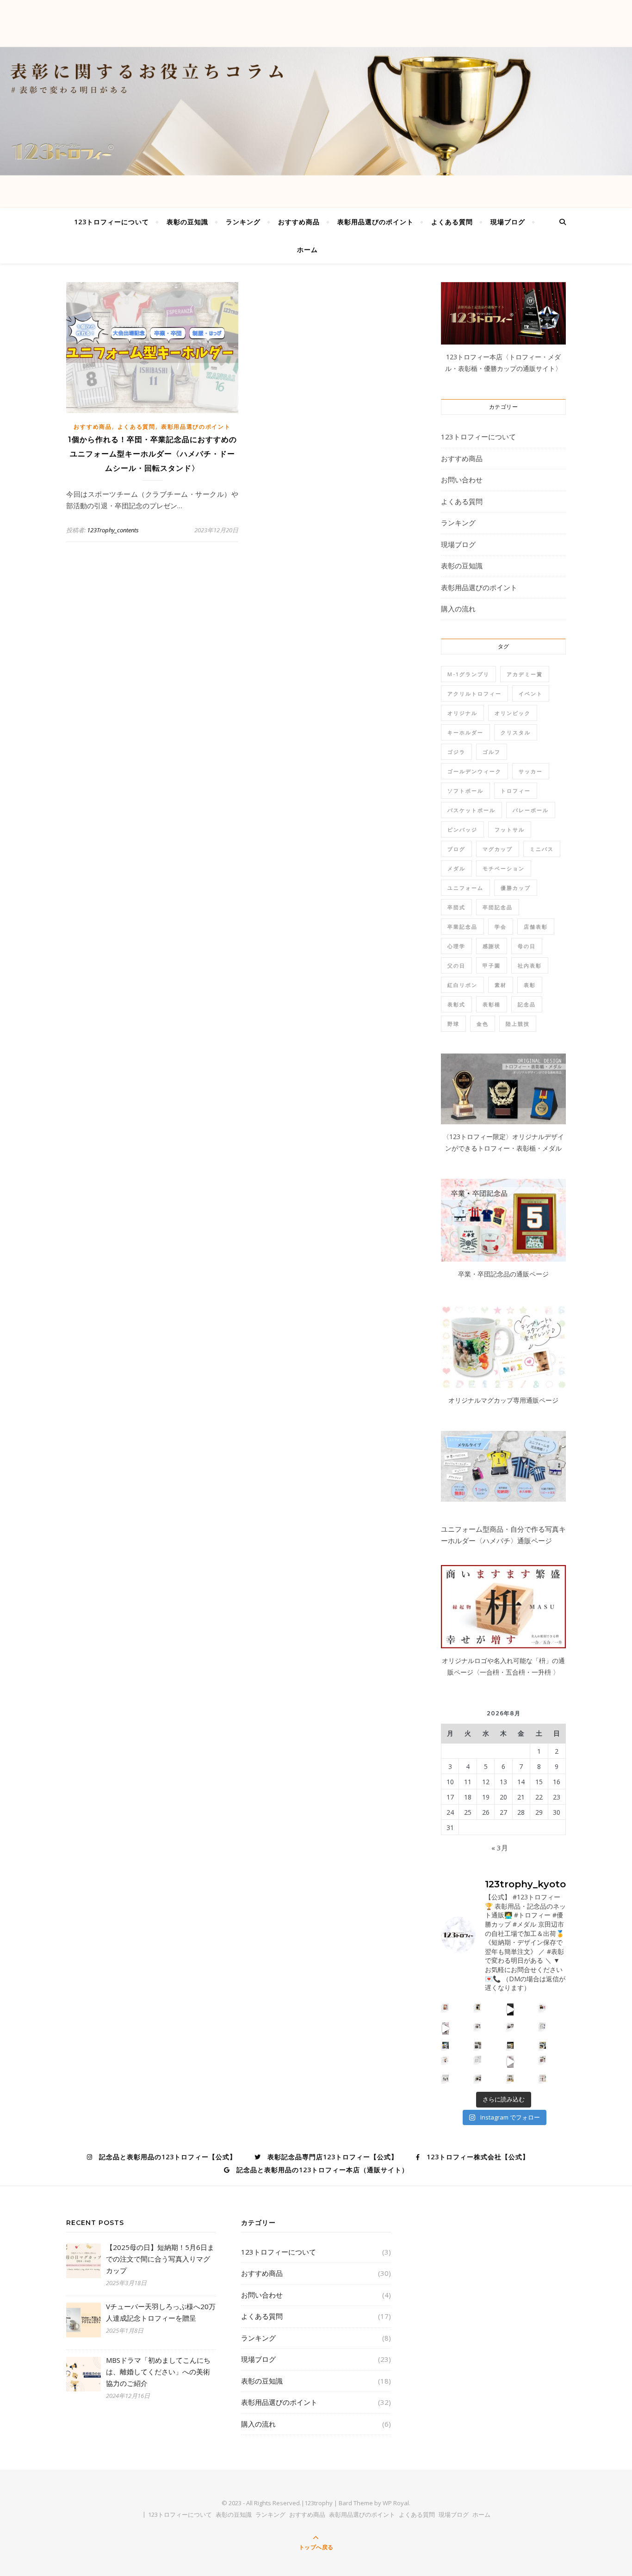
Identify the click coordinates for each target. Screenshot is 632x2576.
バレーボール (531, 810)
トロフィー (516, 791)
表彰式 (456, 1004)
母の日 (527, 946)
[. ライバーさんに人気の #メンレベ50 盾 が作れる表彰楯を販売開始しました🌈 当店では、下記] (543, 2007)
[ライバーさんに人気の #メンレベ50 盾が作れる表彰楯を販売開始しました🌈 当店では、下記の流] (511, 2009)
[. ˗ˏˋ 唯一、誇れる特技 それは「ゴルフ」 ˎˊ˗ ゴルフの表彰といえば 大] (543, 2078)
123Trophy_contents (113, 530)
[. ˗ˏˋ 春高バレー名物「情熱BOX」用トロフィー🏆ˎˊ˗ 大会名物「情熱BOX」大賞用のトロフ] (446, 2045)
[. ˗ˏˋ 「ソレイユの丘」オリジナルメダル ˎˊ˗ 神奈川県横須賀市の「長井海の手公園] (478, 2045)
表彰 (530, 985)
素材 (501, 985)
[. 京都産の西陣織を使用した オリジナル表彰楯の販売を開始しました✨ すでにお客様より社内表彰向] (478, 2007)
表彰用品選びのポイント (375, 222)
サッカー (531, 771)
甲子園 (492, 965)
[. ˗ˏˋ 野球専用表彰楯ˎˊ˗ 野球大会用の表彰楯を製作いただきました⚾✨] (511, 2026)
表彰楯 (492, 1004)
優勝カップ (516, 888)
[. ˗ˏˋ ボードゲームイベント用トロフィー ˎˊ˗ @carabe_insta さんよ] (446, 2059)
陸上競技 (518, 1024)
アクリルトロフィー (474, 693)
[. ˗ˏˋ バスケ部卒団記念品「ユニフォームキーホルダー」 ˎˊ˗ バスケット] (543, 2026)
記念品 (527, 1004)
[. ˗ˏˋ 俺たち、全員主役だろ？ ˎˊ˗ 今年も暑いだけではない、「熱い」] (478, 2078)
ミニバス (542, 849)
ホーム (307, 250)
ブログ (456, 849)
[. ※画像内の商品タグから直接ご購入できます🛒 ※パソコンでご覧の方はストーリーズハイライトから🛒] (543, 2045)
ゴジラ (456, 752)
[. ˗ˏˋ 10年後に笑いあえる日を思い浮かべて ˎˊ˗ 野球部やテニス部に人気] (511, 2078)
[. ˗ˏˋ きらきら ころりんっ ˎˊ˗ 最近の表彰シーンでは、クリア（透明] (446, 2078)
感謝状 (492, 946)
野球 (453, 1024)
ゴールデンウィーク (474, 771)
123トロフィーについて (112, 222)
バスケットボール (471, 810)
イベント (531, 693)
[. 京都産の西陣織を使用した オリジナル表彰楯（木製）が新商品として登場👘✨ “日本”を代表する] (446, 2007)
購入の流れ (458, 609)
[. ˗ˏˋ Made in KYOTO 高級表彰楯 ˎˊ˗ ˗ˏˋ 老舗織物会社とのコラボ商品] (511, 2045)
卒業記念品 (462, 927)
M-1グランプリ (468, 674)
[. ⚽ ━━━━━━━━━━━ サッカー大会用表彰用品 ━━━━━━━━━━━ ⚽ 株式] (478, 2026)
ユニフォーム (465, 888)
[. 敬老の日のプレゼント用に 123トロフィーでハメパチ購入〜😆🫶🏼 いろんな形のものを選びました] (511, 2062)
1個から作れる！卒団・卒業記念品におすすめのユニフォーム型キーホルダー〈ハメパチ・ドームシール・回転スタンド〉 (152, 454)
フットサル (510, 829)
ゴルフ (492, 752)
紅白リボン (462, 985)
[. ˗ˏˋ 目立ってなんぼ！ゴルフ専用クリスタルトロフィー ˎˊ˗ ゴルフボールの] (478, 2059)
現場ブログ (508, 222)
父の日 (456, 965)
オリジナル (462, 713)
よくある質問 (452, 222)
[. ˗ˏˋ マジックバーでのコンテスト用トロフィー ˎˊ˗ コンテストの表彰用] (543, 2059)
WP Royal (396, 2503)
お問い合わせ (462, 480)
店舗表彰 (536, 927)
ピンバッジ (462, 829)
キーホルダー (465, 732)
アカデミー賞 (525, 674)
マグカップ (498, 849)
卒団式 (456, 907)
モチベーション (504, 868)
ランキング (243, 222)
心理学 (456, 946)
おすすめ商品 (299, 222)
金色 (483, 1024)
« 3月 (500, 1848)
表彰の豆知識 (187, 222)
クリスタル (516, 732)
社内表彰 (530, 965)
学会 (501, 927)
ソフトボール (465, 791)
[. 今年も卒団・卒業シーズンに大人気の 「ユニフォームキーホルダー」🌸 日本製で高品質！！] (446, 2029)
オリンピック (513, 713)
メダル (456, 868)
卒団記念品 (498, 907)
